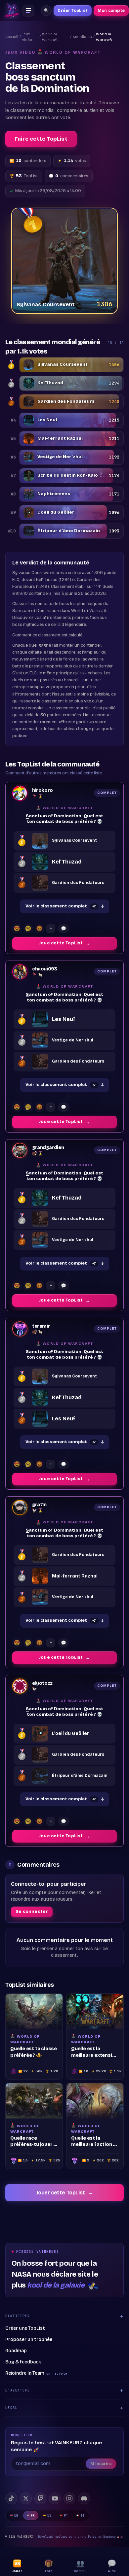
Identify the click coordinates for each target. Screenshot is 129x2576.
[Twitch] (40, 2498)
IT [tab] (83, 2515)
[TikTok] (11, 2498)
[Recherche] (46, 11)
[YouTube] (55, 2498)
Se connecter (32, 1912)
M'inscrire (101, 2464)
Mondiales (82, 37)
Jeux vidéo (27, 37)
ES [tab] (49, 2515)
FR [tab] (33, 2515)
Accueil (12, 37)
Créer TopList (73, 11)
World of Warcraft (50, 37)
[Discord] (84, 2498)
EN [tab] (16, 2515)
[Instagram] (69, 2498)
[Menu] (28, 11)
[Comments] (64, 929)
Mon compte (111, 11)
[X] (26, 2498)
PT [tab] (66, 2515)
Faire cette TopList (41, 139)
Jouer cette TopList (64, 2193)
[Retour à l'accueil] (12, 11)
